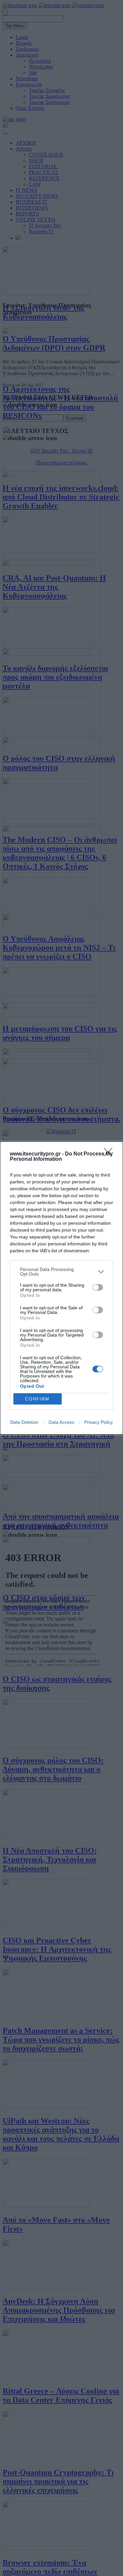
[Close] (110, 1154)
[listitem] (61, 1272)
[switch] (98, 1287)
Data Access (61, 1422)
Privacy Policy (99, 1422)
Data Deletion (24, 1422)
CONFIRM (37, 1399)
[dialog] (61, 1288)
